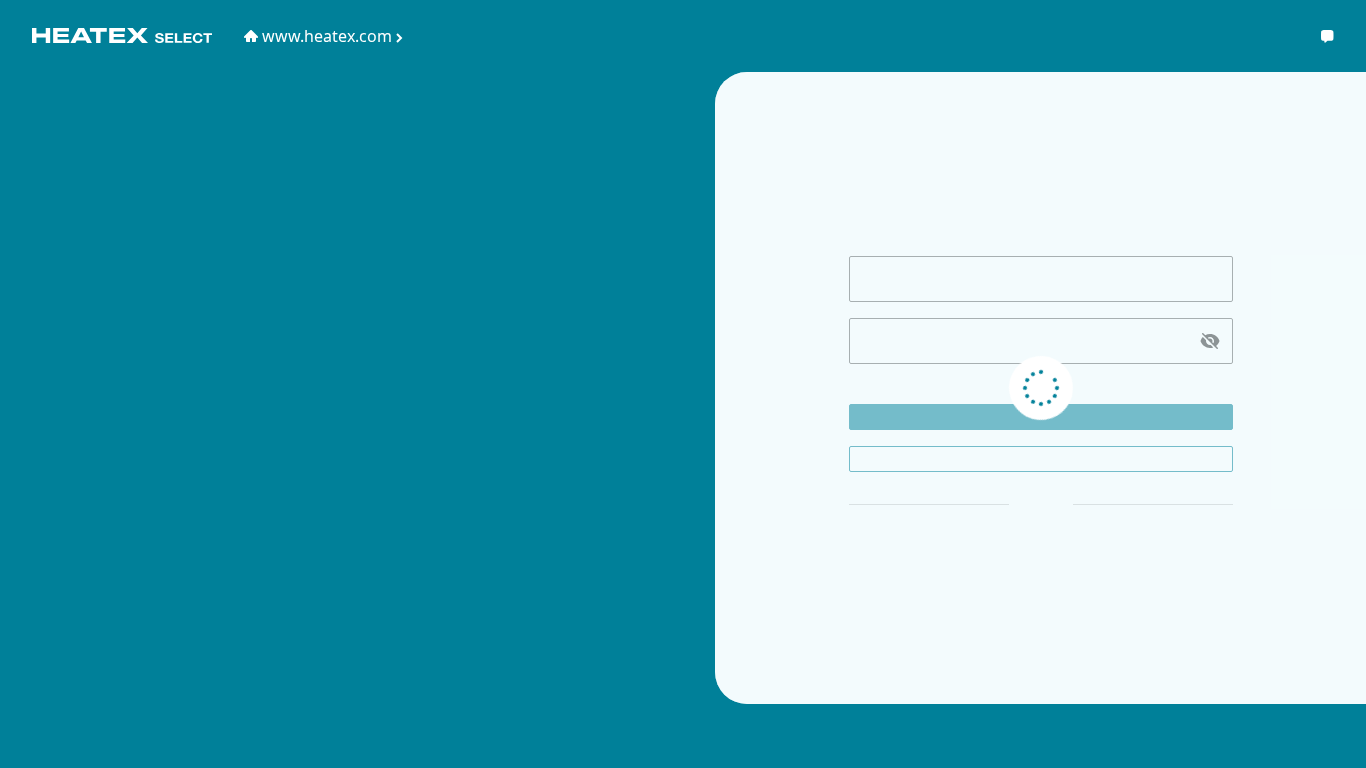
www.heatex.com (327, 36)
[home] (122, 36)
